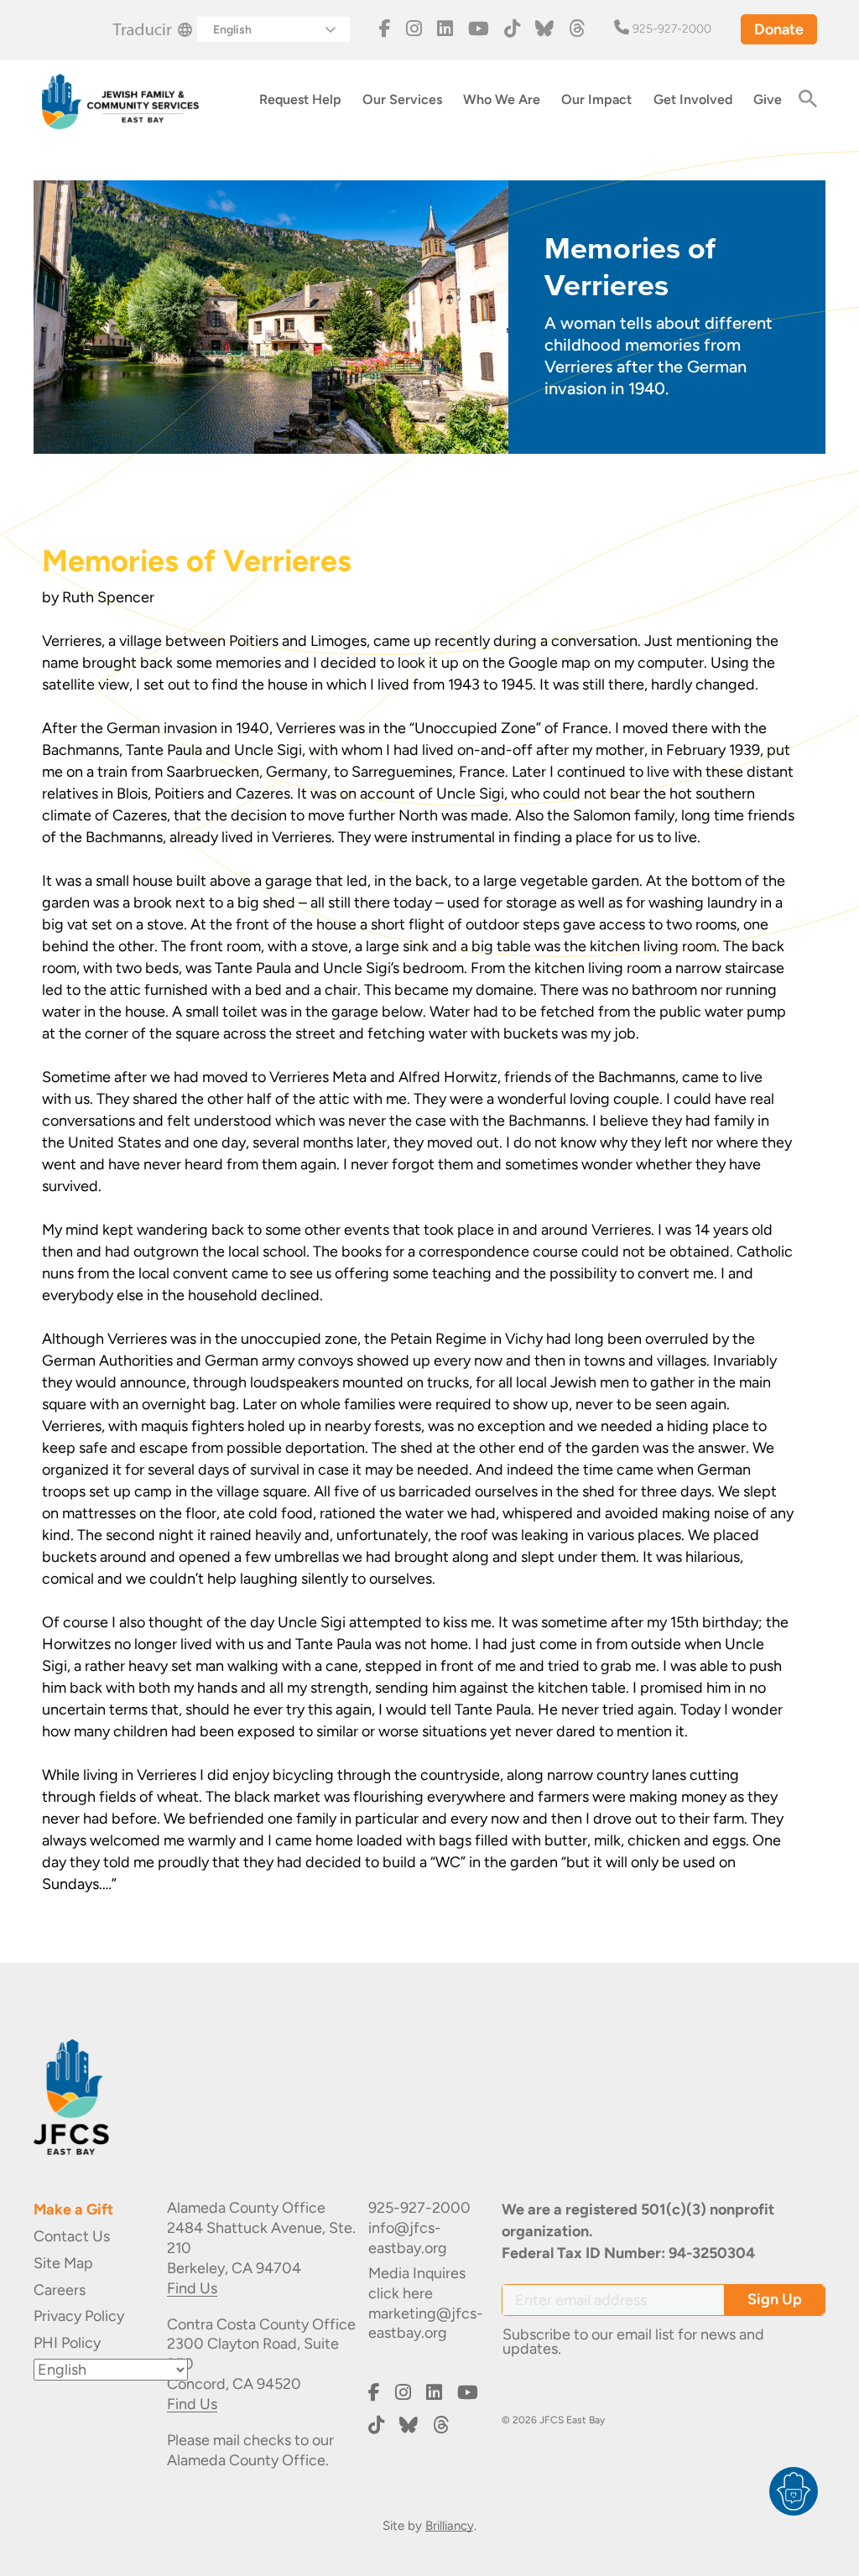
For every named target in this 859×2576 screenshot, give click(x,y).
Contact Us (72, 2236)
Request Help (300, 99)
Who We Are (502, 99)
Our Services (402, 99)
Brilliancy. (451, 2526)
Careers (60, 2290)
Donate (779, 29)
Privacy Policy (79, 2316)
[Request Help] (794, 2491)
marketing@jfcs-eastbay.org (426, 2324)
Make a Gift (73, 2209)
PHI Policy (67, 2343)
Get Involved (693, 99)
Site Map (63, 2263)
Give (768, 99)
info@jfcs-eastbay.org (408, 2238)
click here (401, 2293)
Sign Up (775, 2299)
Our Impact (596, 99)
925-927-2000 (672, 29)
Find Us (192, 2288)
